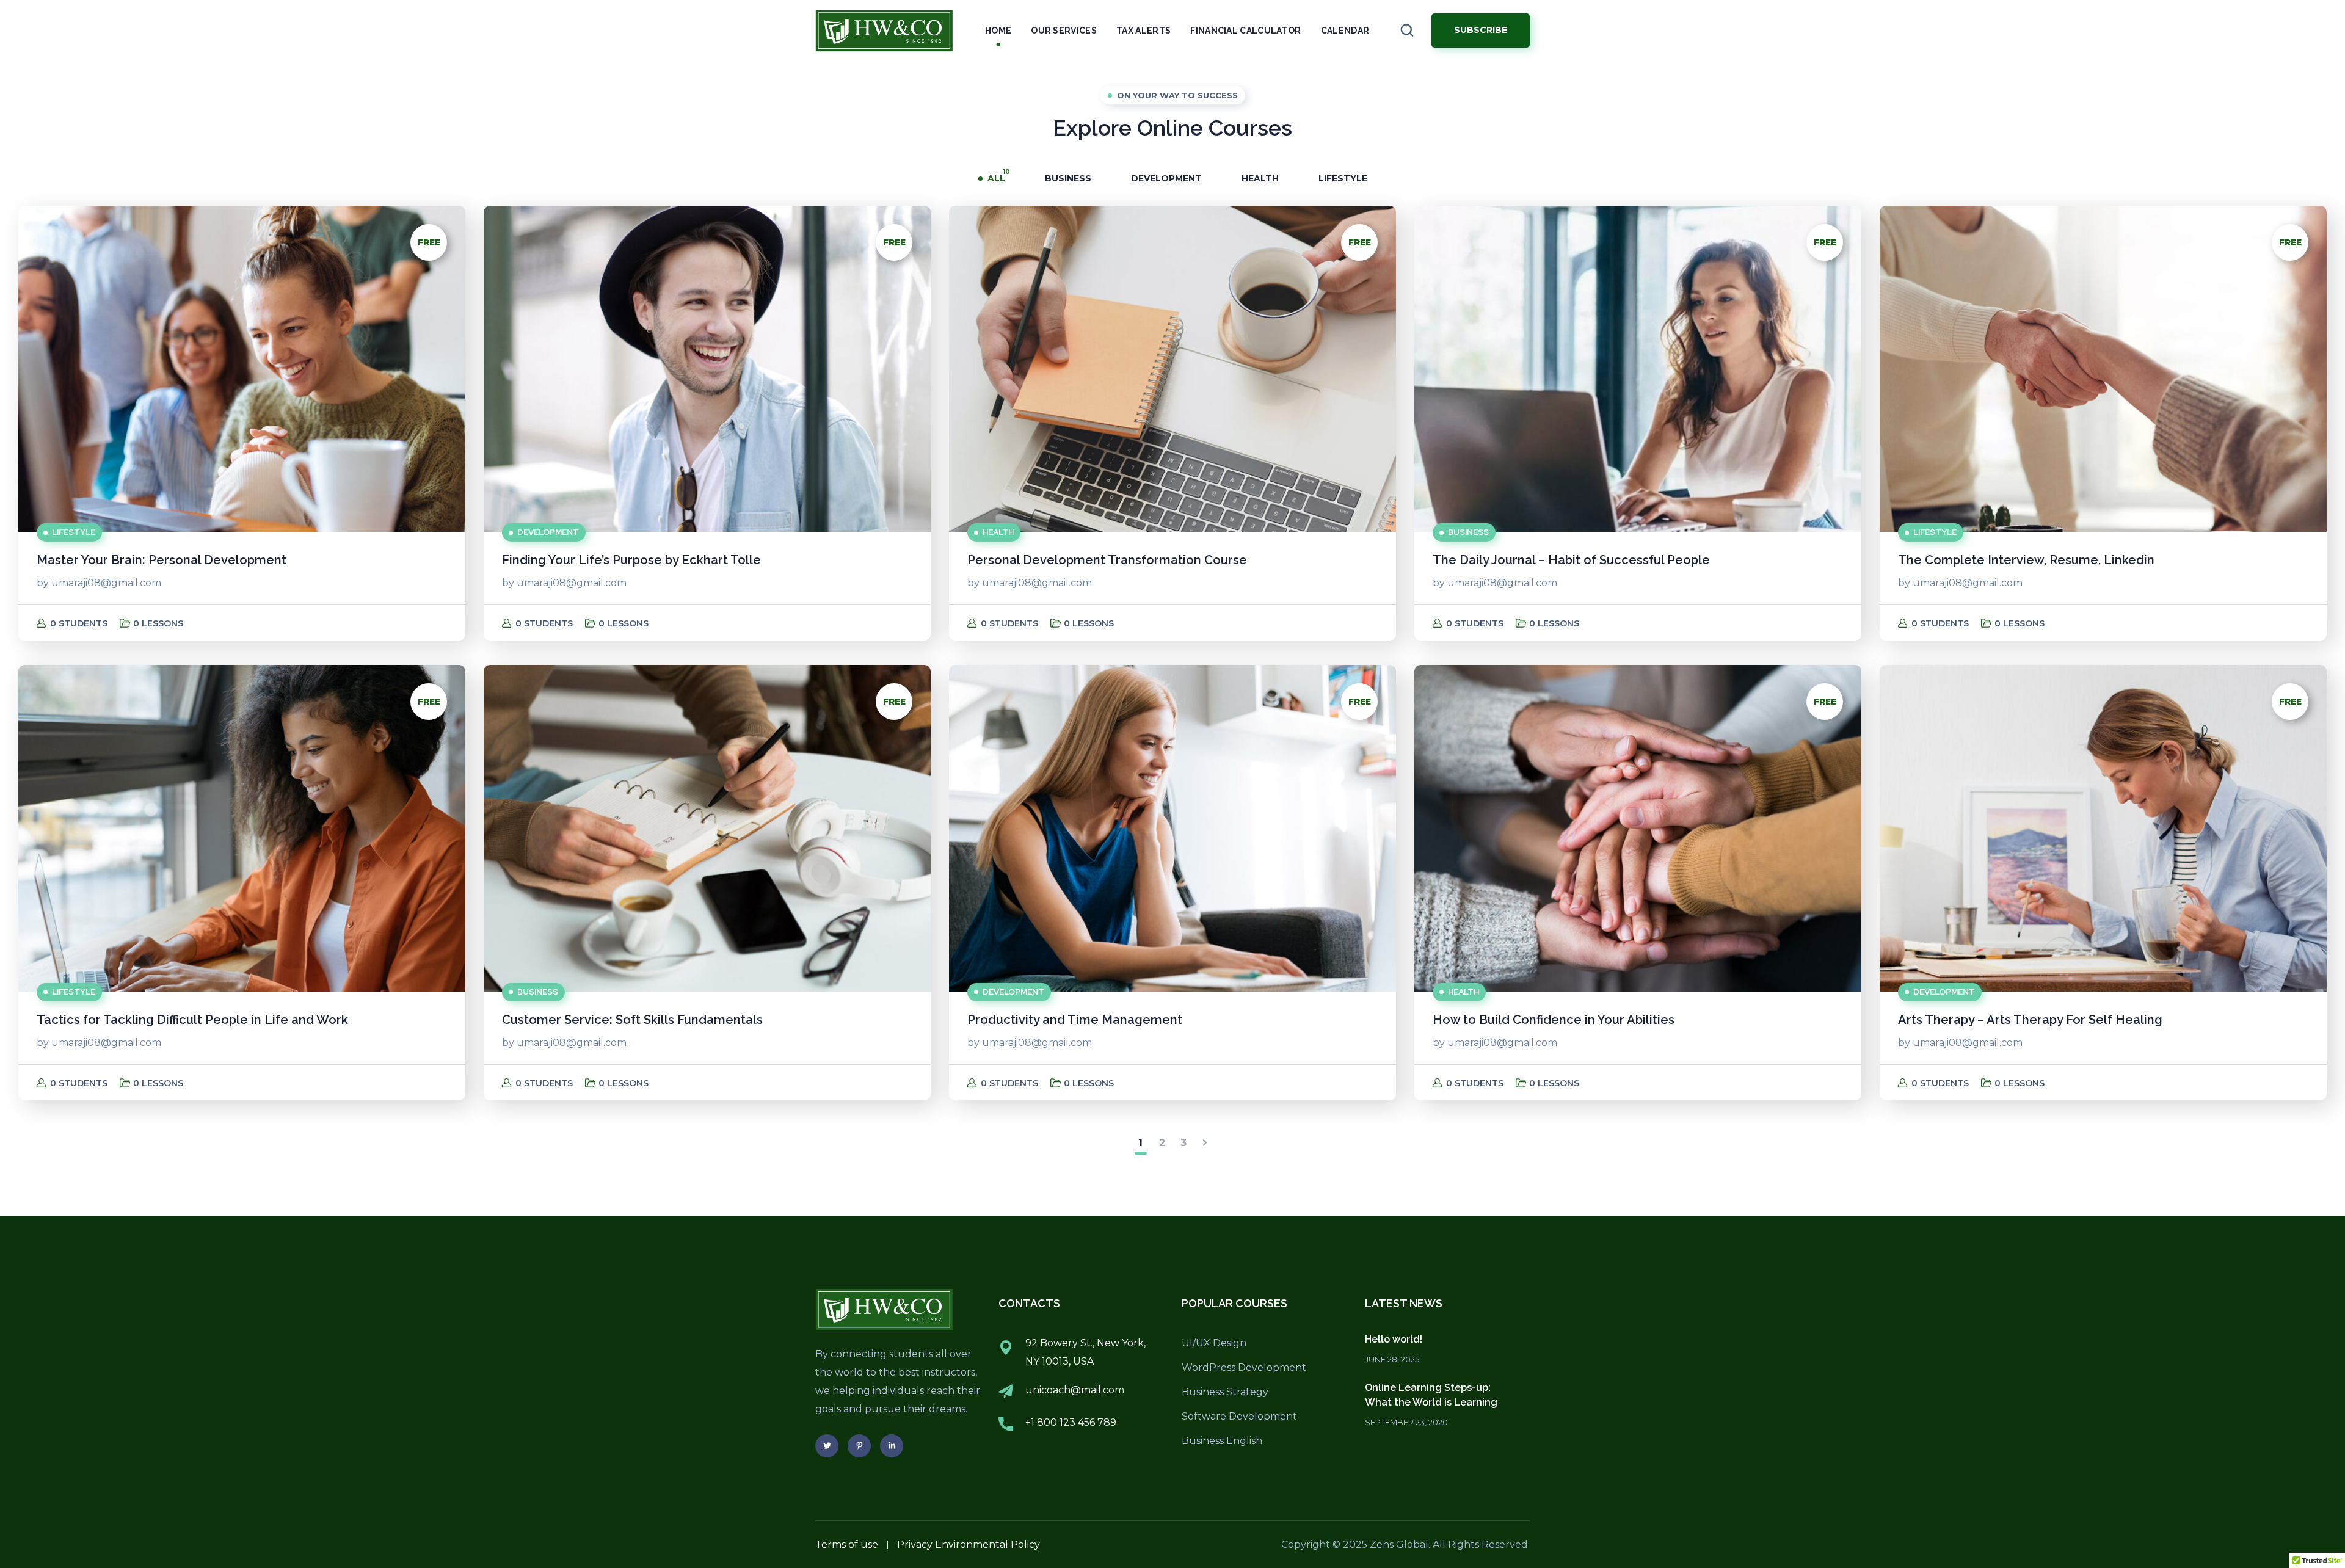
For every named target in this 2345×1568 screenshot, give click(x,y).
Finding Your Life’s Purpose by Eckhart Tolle (631, 560)
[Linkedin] (892, 1446)
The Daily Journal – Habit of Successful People (1571, 560)
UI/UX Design (1214, 1343)
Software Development (1239, 1416)
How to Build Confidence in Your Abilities (1554, 1020)
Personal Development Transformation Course (1107, 560)
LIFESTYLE (1343, 178)
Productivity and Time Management (1075, 1020)
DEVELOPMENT (1166, 178)
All (996, 178)
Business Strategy (1225, 1392)
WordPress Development (1244, 1367)
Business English (1222, 1441)
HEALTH (1260, 178)
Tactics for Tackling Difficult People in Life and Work (192, 1020)
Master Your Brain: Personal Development (162, 560)
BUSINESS (1068, 178)
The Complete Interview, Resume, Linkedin (2026, 560)
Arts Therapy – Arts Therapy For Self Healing (2030, 1020)
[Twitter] (827, 1446)
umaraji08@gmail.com (106, 583)
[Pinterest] (859, 1446)
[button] (1407, 31)
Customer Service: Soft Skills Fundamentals (632, 1020)
